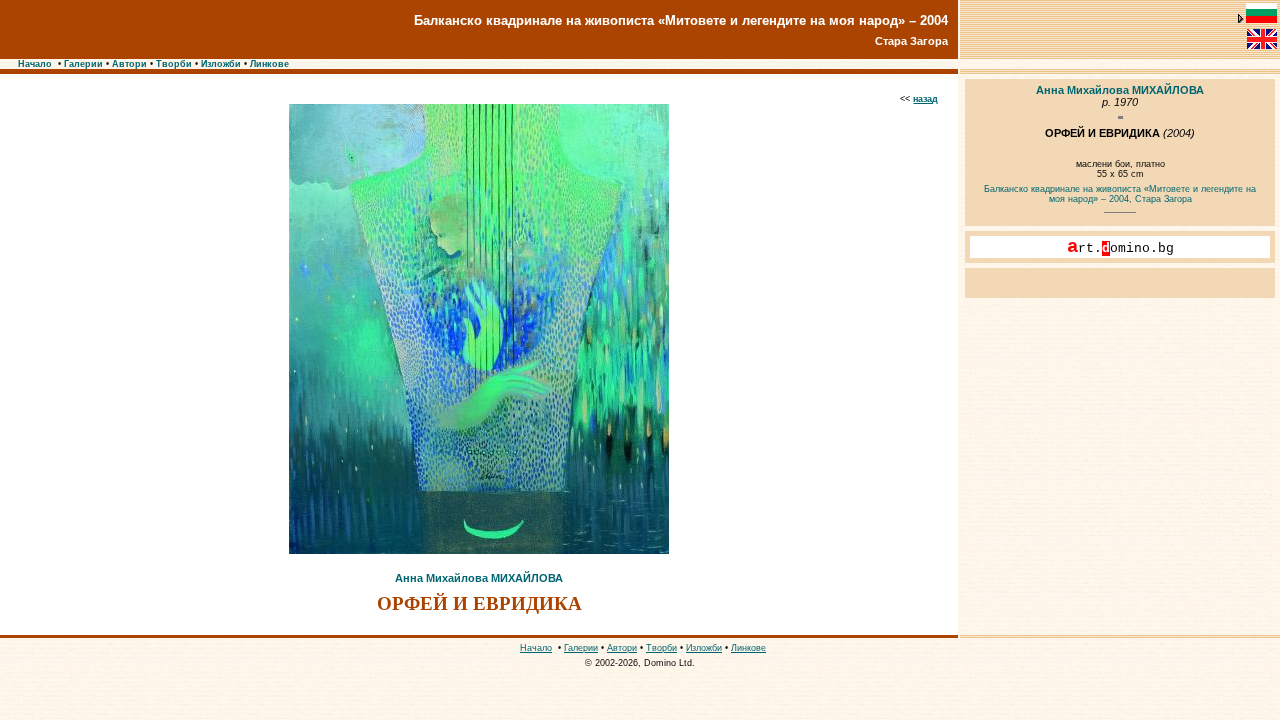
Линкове (269, 64)
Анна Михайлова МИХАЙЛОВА (479, 578)
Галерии (83, 64)
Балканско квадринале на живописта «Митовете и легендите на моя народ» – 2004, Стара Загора (1120, 194)
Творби (174, 64)
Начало (35, 64)
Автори (129, 64)
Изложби (221, 64)
